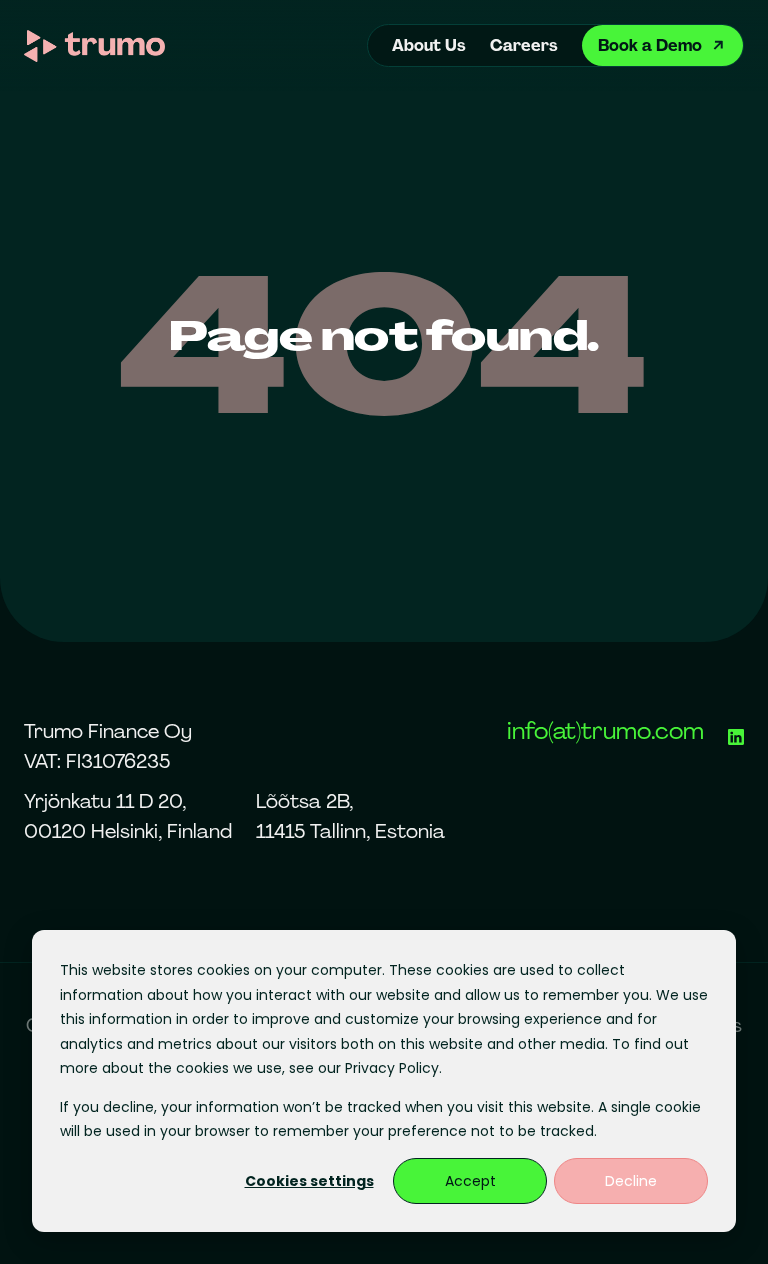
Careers (524, 45)
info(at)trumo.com (605, 731)
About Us (429, 45)
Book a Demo (650, 45)
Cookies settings (309, 1181)
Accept (470, 1181)
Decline (631, 1181)
